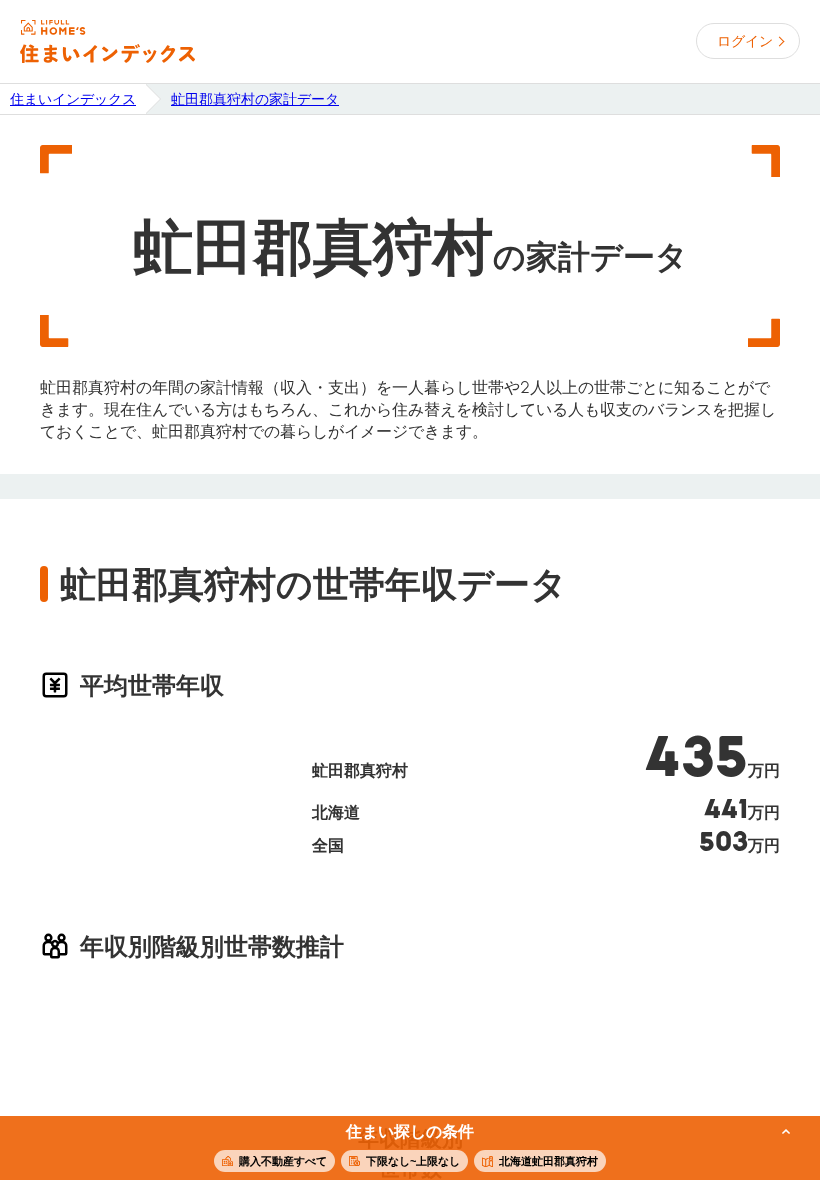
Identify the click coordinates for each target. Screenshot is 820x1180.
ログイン (745, 41)
